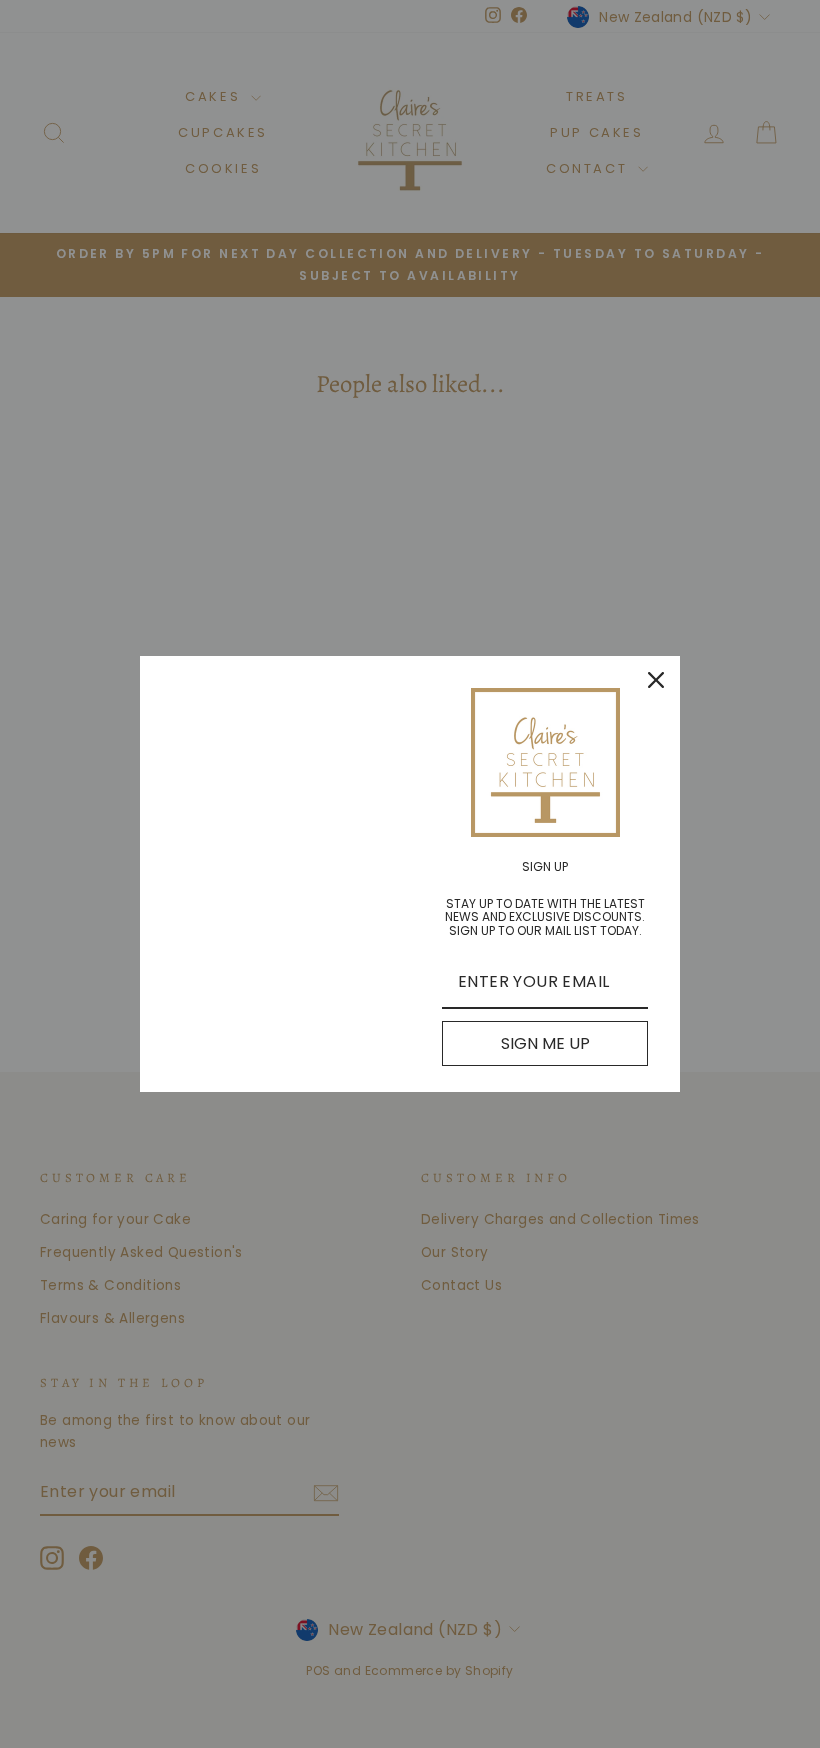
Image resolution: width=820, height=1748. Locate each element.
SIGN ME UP (545, 1043)
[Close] (656, 680)
